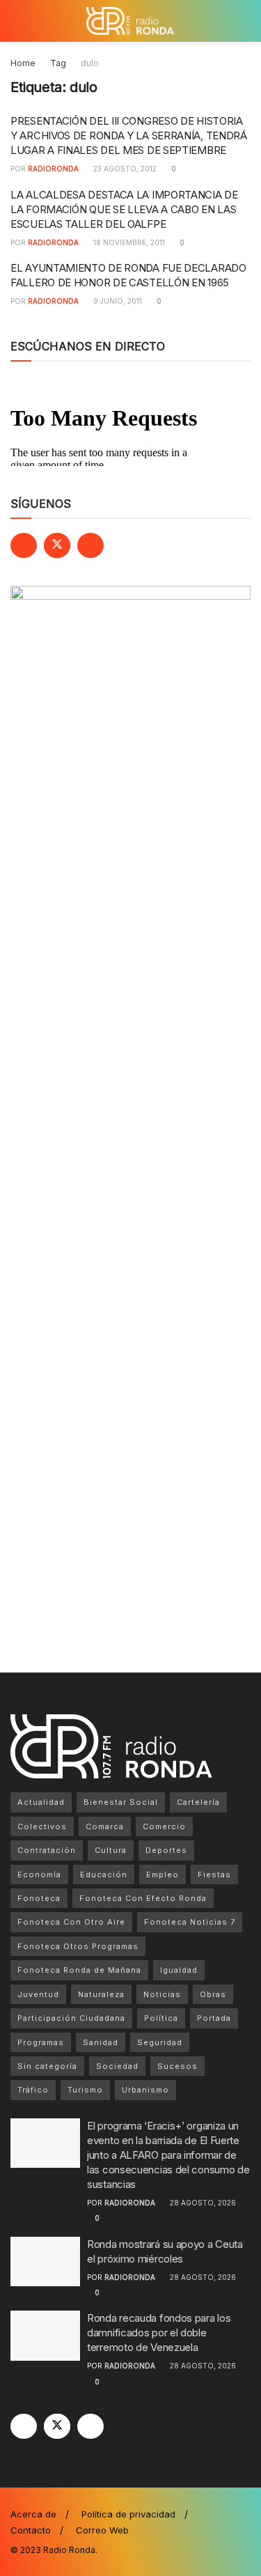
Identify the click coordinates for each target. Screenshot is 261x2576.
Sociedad (117, 2066)
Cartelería (198, 1802)
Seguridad (160, 2042)
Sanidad (101, 2042)
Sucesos (177, 2066)
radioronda (53, 169)
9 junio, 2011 (117, 301)
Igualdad (179, 1970)
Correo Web (102, 2530)
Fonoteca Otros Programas (78, 1946)
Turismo (85, 2090)
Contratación (47, 1850)
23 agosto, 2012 (124, 169)
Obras (213, 1994)
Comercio (164, 1826)
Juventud (38, 1994)
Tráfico (33, 2090)
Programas (41, 2042)
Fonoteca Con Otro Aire (71, 1922)
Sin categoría (47, 2066)
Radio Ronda (69, 2550)
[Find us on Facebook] (24, 545)
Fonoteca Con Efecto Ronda (143, 1898)
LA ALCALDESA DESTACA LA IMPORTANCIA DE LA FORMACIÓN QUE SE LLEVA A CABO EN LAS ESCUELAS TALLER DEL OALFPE (124, 209)
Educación (104, 1875)
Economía (39, 1875)
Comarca (105, 1826)
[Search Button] (245, 21)
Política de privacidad (128, 2514)
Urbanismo (145, 2090)
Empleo (163, 1875)
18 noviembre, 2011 (128, 242)
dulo (90, 63)
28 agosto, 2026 (202, 2203)
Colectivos (42, 1826)
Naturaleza (101, 1994)
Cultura (111, 1850)
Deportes (166, 1850)
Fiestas (214, 1875)
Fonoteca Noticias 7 (190, 1922)
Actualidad (41, 1802)
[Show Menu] (16, 21)
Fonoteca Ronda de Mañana (79, 1970)
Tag (58, 63)
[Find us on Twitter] (57, 545)
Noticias (162, 1994)
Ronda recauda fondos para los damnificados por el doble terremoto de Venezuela (159, 2333)
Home (23, 63)
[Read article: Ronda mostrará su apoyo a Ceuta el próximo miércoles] (45, 2262)
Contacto (31, 2530)
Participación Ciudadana (71, 2018)
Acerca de (33, 2514)
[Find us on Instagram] (90, 545)
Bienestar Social (121, 1802)
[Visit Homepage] (130, 21)
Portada (214, 2018)
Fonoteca (39, 1898)
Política (161, 2018)
